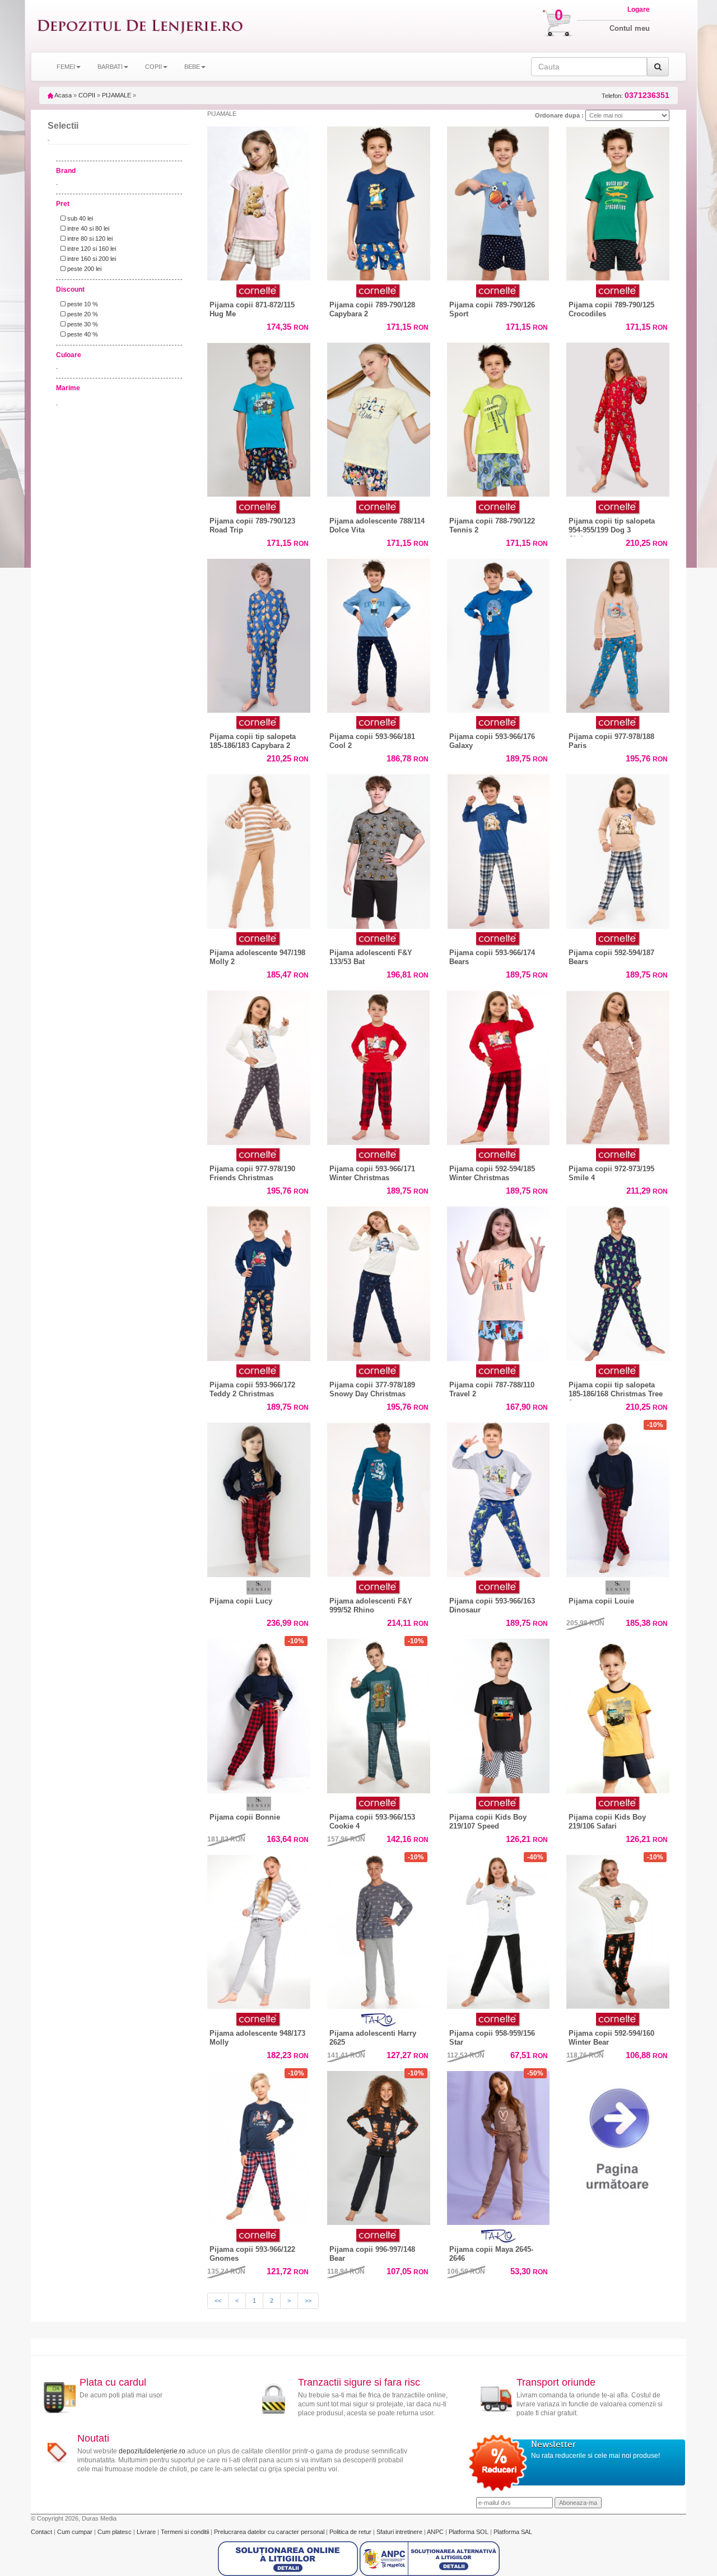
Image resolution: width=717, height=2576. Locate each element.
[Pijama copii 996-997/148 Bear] (379, 2145)
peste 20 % (82, 314)
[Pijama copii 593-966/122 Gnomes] (259, 2145)
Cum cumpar (76, 2532)
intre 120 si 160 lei (91, 249)
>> (308, 2301)
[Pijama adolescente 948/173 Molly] (259, 1929)
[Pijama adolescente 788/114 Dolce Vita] (379, 417)
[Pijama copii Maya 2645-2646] (499, 2148)
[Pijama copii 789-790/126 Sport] (499, 204)
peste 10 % (82, 304)
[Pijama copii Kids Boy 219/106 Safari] (618, 1716)
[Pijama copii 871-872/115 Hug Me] (259, 201)
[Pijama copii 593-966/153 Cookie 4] (379, 1713)
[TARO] (379, 2020)
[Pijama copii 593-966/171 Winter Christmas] (379, 1065)
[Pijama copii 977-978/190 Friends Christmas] (259, 1065)
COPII (87, 95)
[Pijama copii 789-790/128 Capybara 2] (379, 204)
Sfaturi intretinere (400, 2532)
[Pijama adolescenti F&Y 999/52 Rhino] (379, 1497)
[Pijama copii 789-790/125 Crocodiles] (618, 201)
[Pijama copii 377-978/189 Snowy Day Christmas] (379, 1281)
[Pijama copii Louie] (618, 1497)
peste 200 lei (83, 269)
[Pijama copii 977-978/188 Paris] (618, 633)
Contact (42, 2532)
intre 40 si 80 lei (87, 228)
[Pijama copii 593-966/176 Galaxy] (499, 633)
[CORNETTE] (259, 291)
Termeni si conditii (186, 2532)
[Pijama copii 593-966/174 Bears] (499, 849)
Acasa (62, 95)
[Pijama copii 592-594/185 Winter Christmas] (499, 1065)
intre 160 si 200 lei (91, 259)
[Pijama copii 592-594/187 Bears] (618, 849)
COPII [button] (153, 67)
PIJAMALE (117, 95)
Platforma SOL (469, 2532)
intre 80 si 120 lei (89, 239)
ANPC (435, 2532)
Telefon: (635, 95)
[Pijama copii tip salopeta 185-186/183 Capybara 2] (259, 636)
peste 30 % (82, 324)
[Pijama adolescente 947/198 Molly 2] (259, 849)
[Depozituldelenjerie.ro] (140, 26)
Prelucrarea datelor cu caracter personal (270, 2532)
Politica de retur (351, 2532)
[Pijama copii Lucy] (259, 1497)
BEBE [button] (192, 67)
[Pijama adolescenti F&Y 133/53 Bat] (379, 852)
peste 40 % (82, 334)
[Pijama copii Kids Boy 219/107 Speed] (499, 1716)
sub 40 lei (79, 218)
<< (218, 2301)
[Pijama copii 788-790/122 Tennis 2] (499, 417)
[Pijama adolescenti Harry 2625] (379, 1932)
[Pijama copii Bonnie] (259, 1713)
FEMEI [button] (66, 67)
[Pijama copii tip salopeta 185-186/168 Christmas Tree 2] (618, 1281)
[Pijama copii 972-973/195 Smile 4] (618, 1065)
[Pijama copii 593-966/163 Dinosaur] (499, 1497)
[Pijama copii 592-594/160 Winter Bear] (618, 1929)
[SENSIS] (259, 1588)
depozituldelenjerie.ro (152, 2451)
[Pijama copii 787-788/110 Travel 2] (499, 1281)
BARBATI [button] (110, 67)
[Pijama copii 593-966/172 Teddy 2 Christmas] (259, 1281)
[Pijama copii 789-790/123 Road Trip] (259, 417)
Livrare (147, 2532)
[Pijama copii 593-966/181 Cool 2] (379, 633)
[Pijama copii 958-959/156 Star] (499, 1929)
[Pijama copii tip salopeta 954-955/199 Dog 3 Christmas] (618, 420)
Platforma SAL (513, 2532)
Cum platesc (115, 2532)
